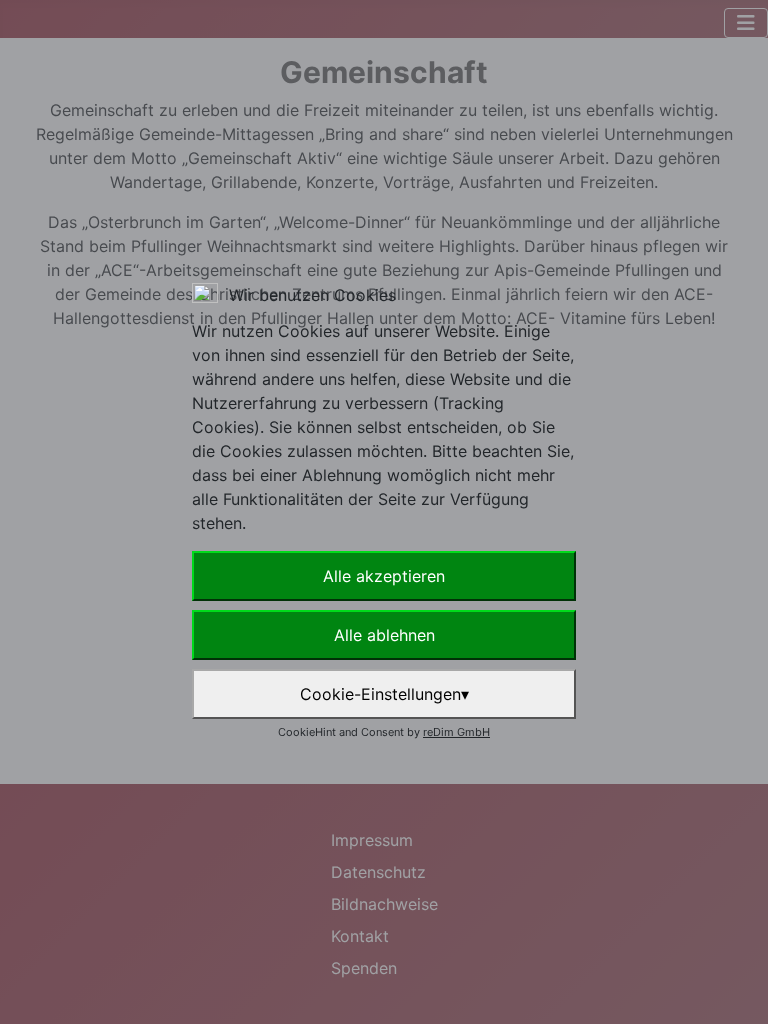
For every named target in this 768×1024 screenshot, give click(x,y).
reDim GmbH (456, 732)
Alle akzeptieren (384, 576)
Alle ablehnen (384, 635)
